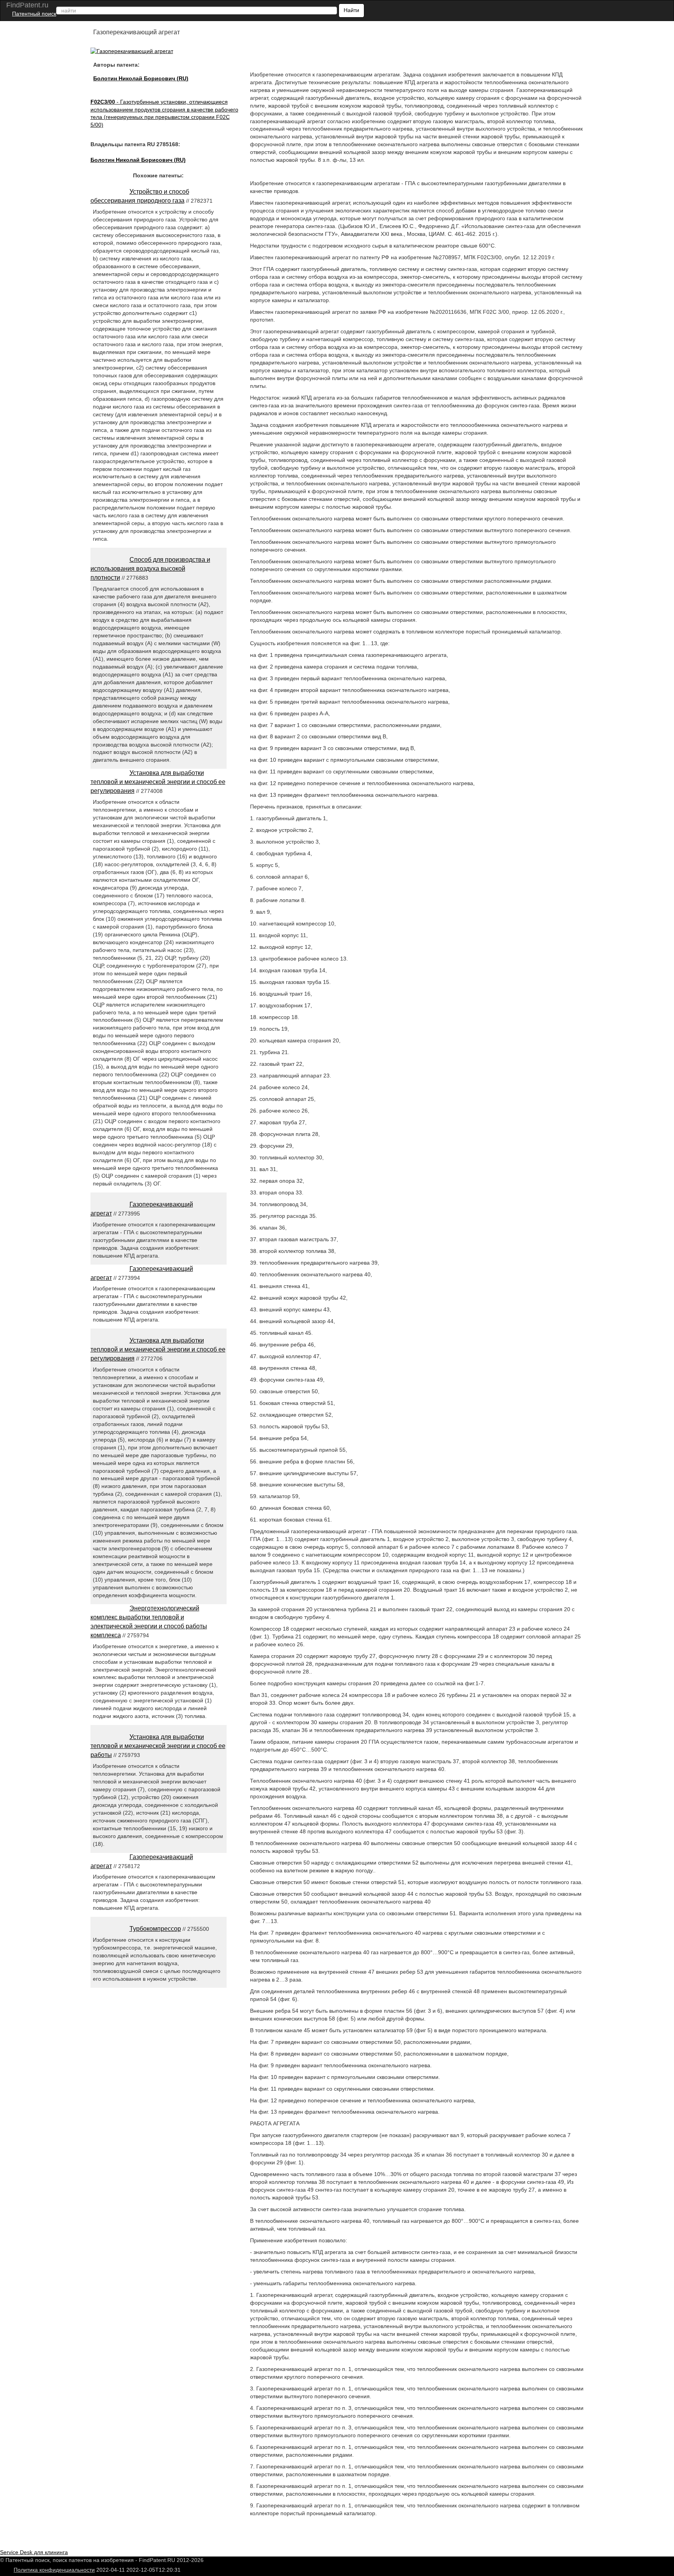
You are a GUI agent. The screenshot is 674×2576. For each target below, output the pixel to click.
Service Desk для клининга (34, 2552)
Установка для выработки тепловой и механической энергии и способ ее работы (158, 1746)
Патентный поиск (34, 14)
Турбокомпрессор (155, 1929)
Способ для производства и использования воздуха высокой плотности (150, 569)
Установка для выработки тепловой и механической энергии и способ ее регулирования (158, 782)
